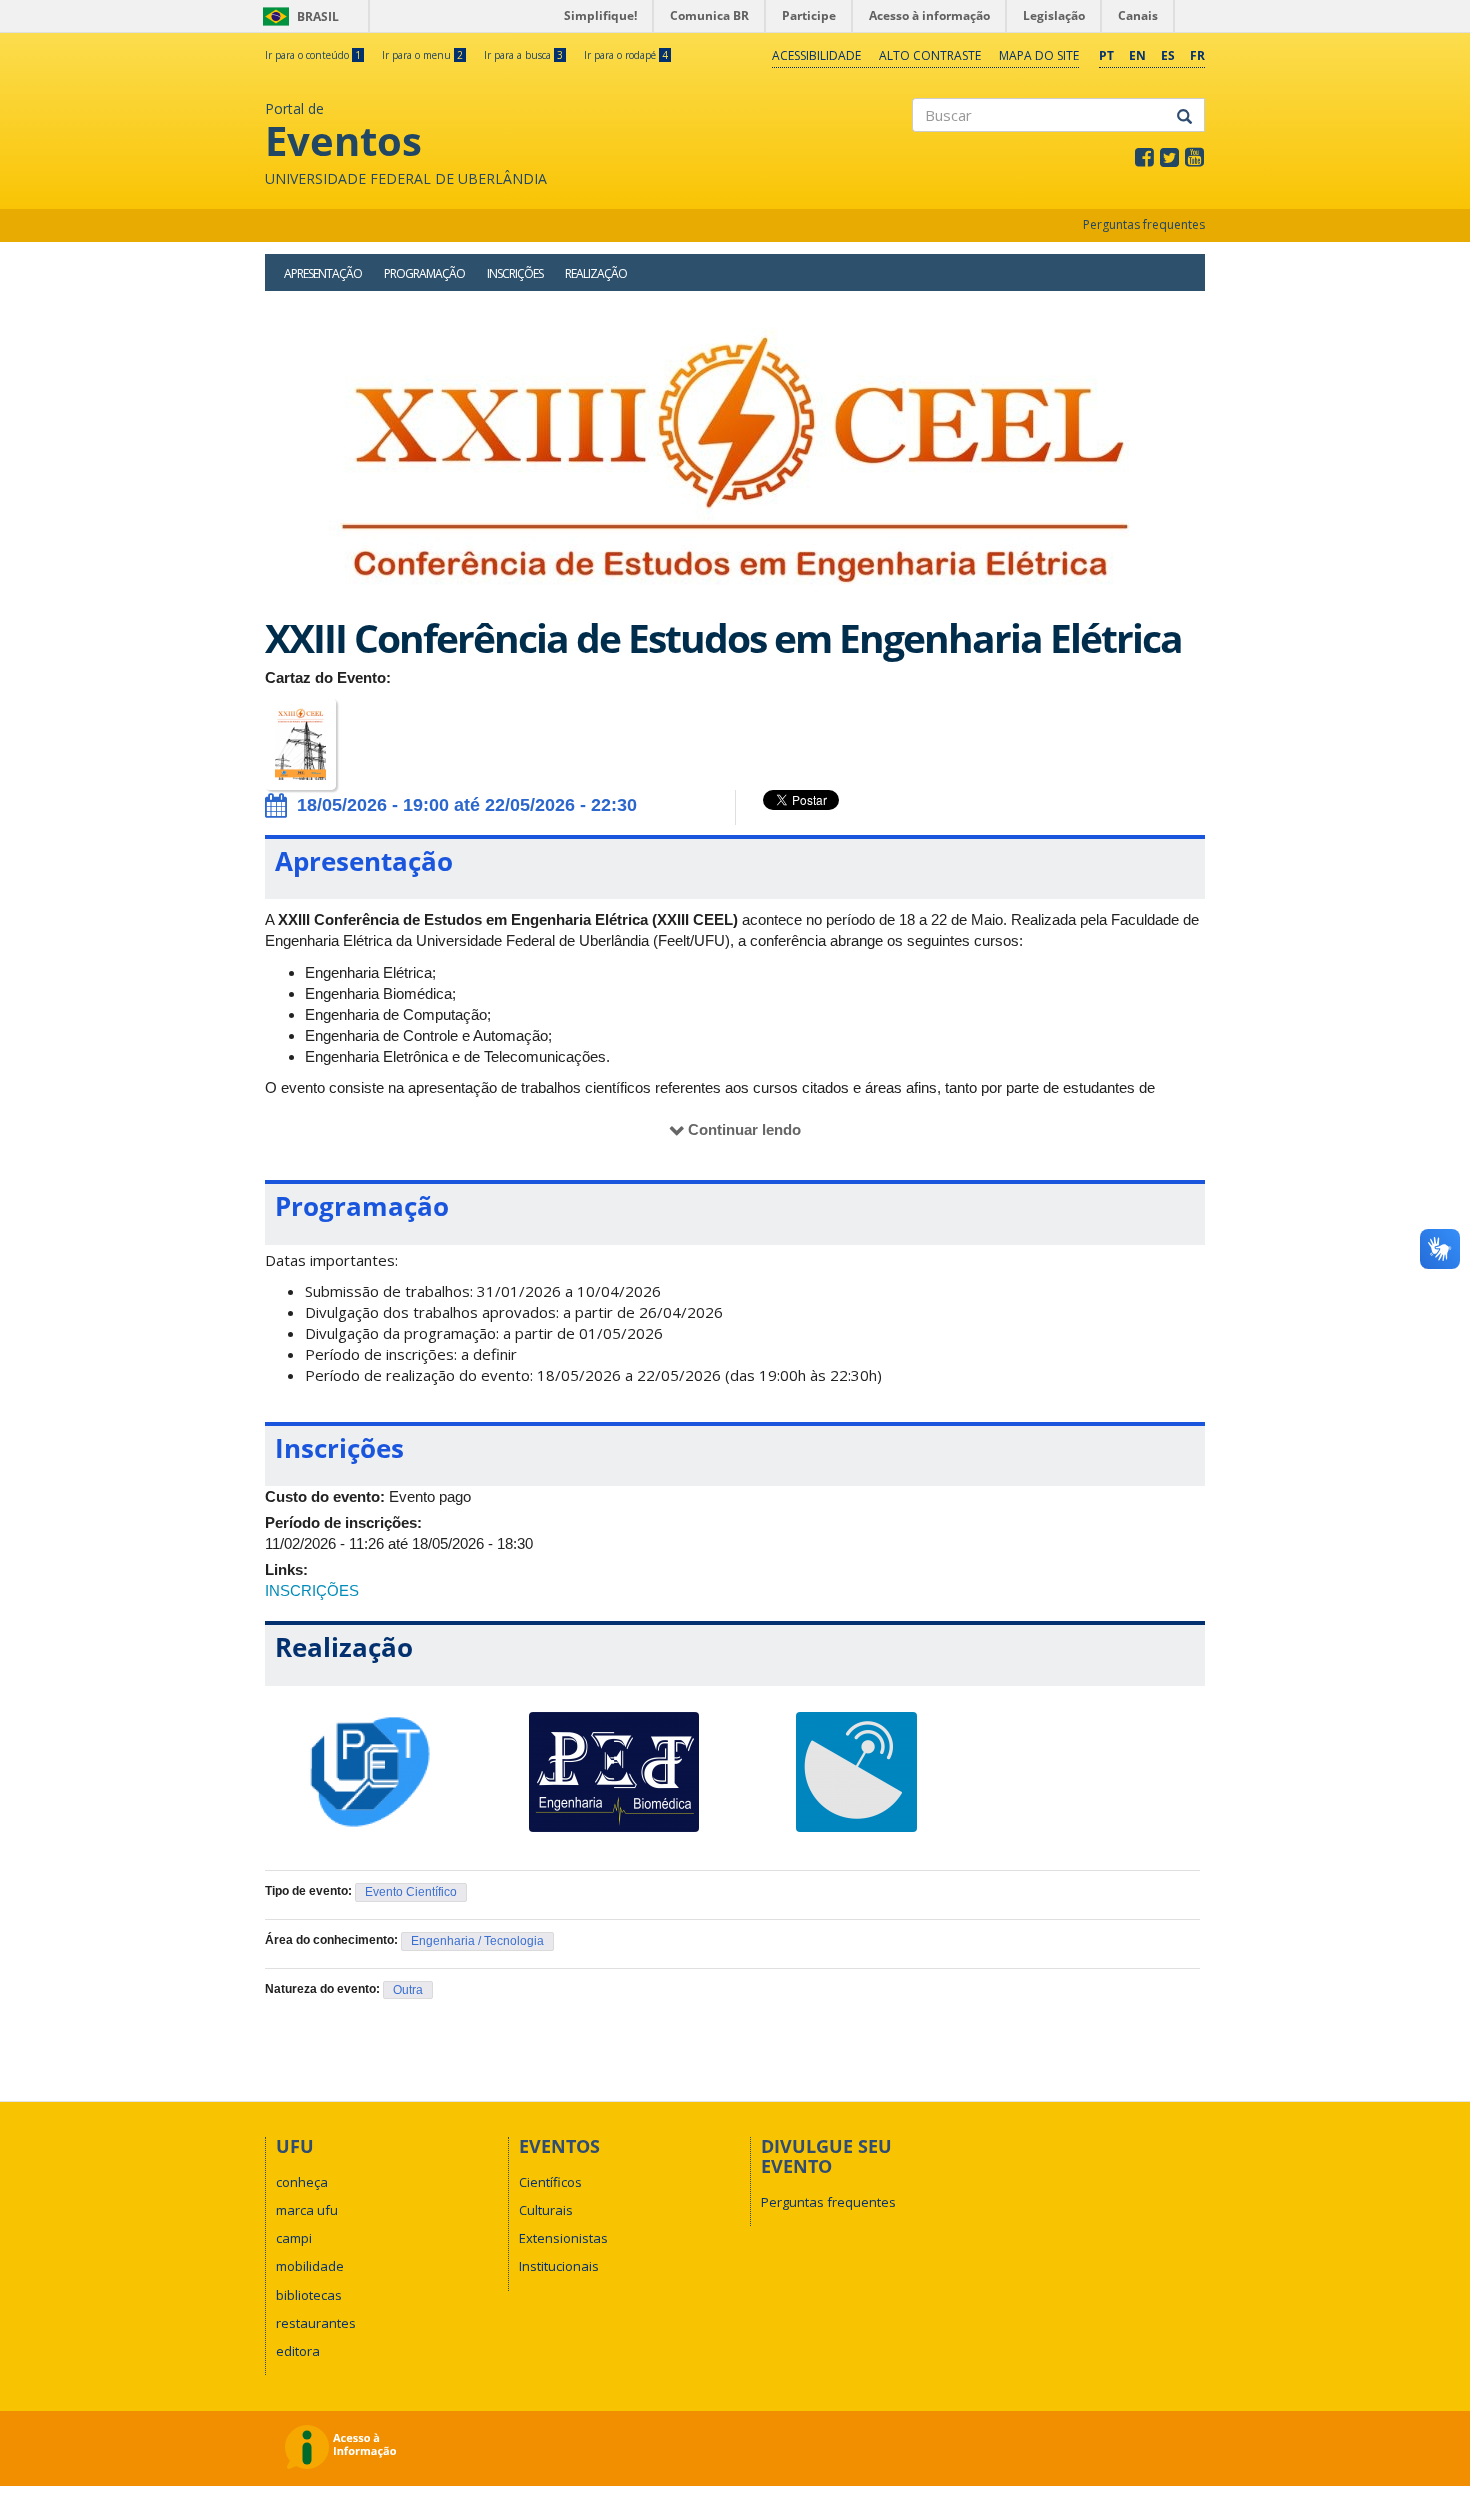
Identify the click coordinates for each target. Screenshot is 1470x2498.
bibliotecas (309, 2295)
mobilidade (310, 2266)
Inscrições (515, 273)
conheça (302, 2182)
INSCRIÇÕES (312, 1590)
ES (1168, 55)
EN (1137, 55)
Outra (408, 1990)
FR (1197, 55)
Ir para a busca (523, 55)
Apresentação (323, 273)
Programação (424, 273)
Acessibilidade (816, 55)
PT (1106, 55)
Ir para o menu (422, 55)
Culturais (546, 2210)
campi (294, 2238)
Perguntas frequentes (1144, 224)
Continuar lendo (744, 1129)
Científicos (550, 2182)
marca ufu (307, 2210)
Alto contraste (930, 55)
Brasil (297, 16)
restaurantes (316, 2323)
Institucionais (559, 2266)
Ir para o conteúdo (313, 55)
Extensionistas (563, 2238)
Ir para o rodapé (626, 55)
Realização (596, 273)
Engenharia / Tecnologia (477, 1941)
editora (298, 2351)
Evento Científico (411, 1892)
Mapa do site (1039, 55)
